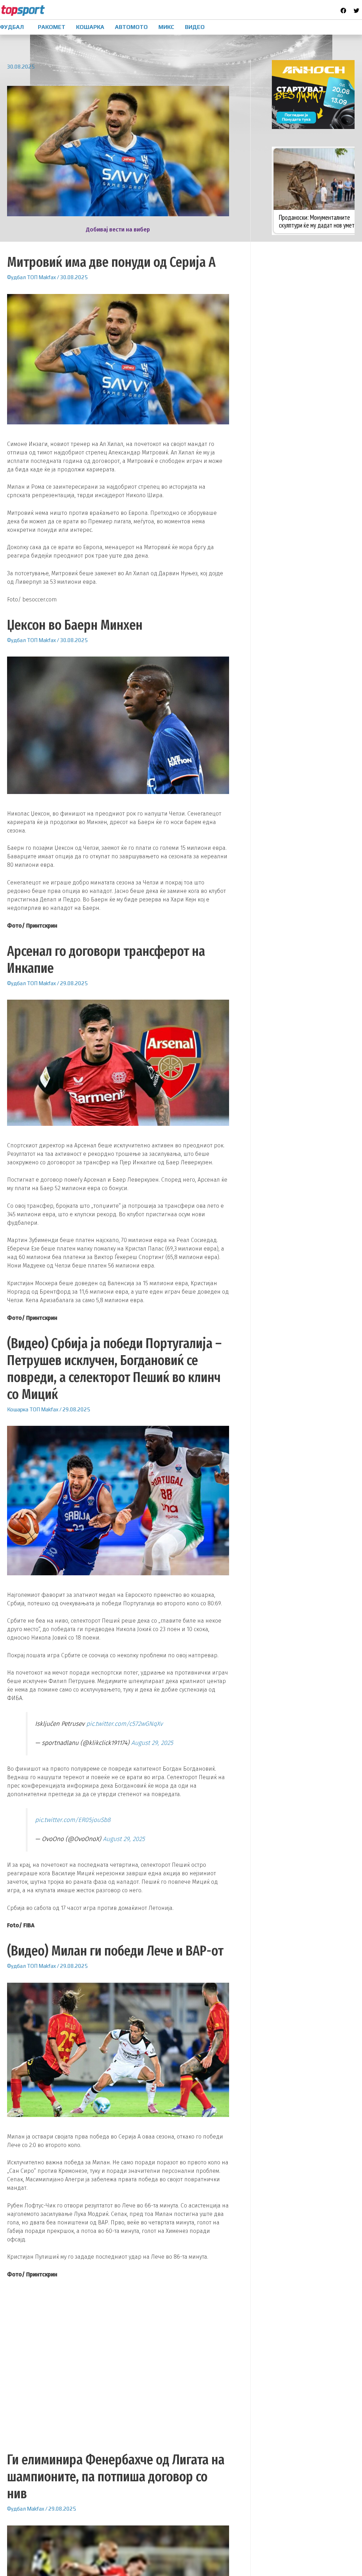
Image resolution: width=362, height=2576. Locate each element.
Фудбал (16, 277)
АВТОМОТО (131, 27)
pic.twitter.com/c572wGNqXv (124, 1724)
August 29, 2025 (152, 1743)
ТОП (32, 277)
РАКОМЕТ (52, 27)
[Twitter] (356, 11)
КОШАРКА (90, 27)
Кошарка (18, 1409)
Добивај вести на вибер (118, 230)
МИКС (166, 27)
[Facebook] (343, 11)
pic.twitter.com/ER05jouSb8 (73, 1820)
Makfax (47, 277)
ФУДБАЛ (12, 27)
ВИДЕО (195, 27)
